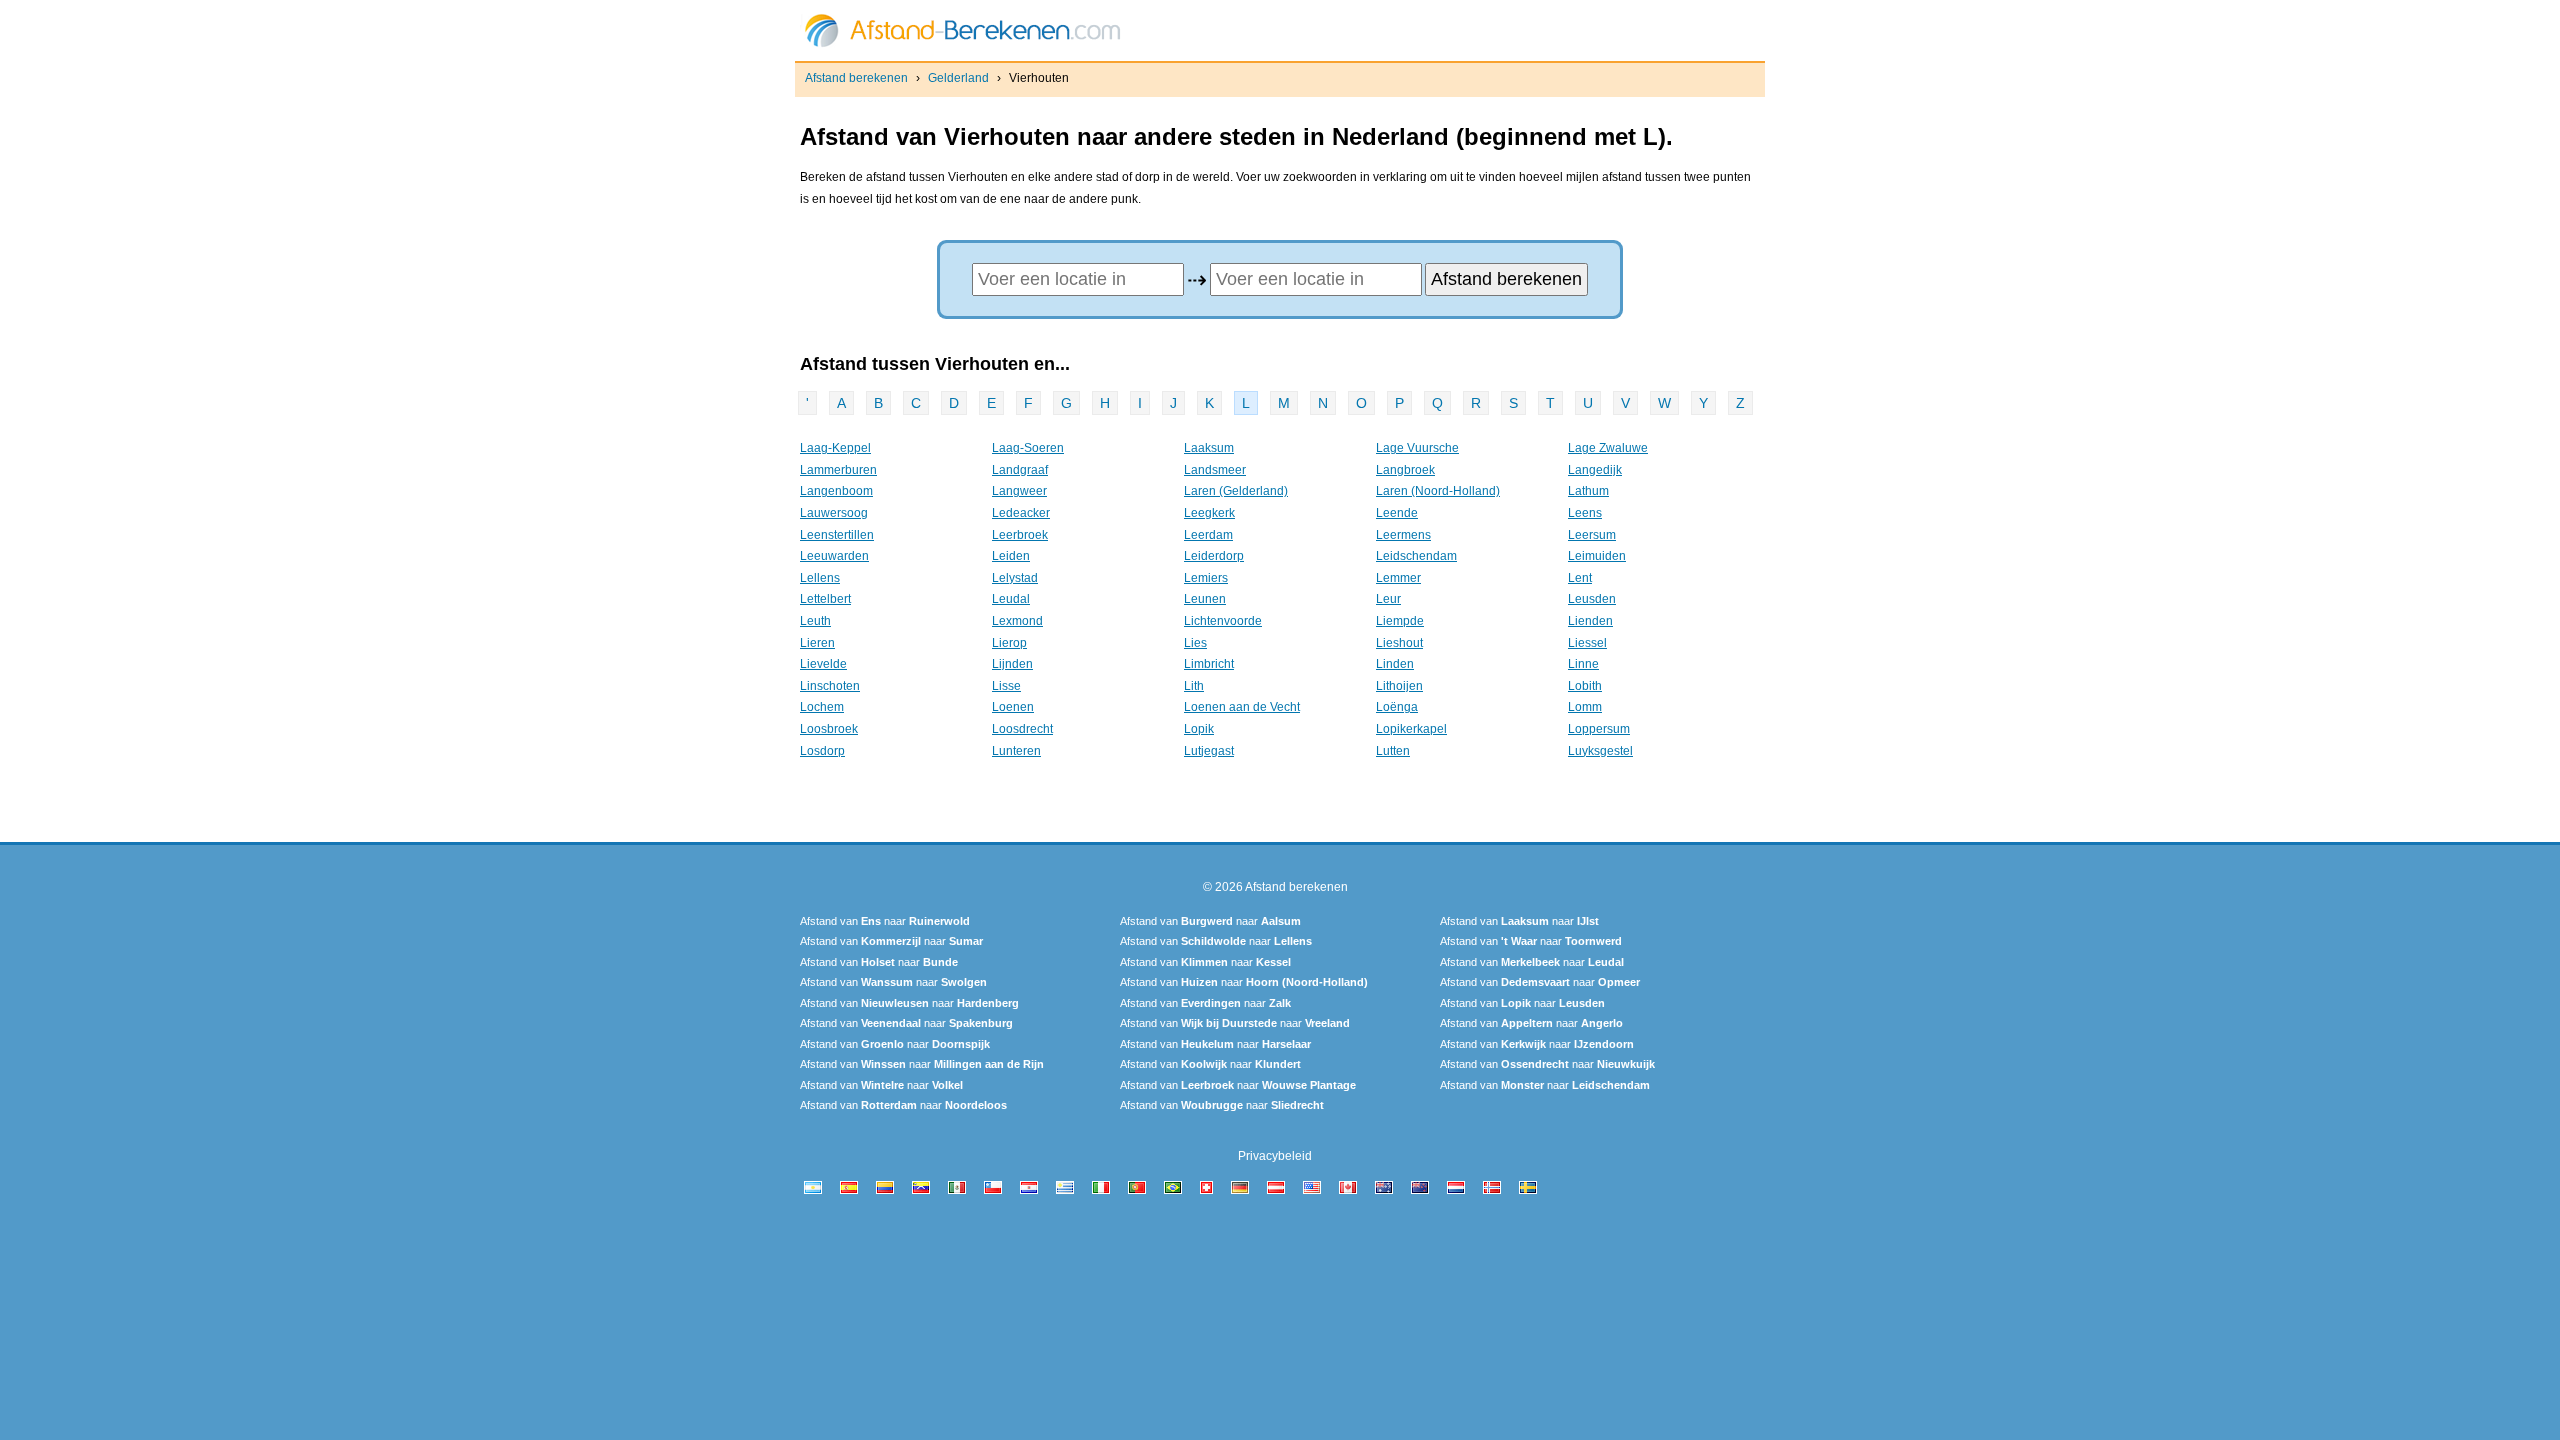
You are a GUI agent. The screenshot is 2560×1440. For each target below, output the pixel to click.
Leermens (1403, 535)
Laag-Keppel (835, 448)
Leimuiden (1597, 556)
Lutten (1393, 751)
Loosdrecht (1022, 729)
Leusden (1592, 599)
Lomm (1585, 707)
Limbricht (1209, 664)
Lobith (1585, 686)
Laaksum (1209, 448)
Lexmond (1017, 621)
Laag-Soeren (1028, 448)
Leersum (1592, 535)
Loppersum (1599, 729)
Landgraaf (1020, 470)
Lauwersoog (834, 513)
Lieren (817, 643)
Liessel (1587, 643)
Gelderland (958, 78)
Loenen (1013, 707)
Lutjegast (1209, 751)
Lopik (1199, 729)
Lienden (1590, 621)
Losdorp (822, 751)
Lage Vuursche (1417, 448)
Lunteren (1016, 751)
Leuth (815, 621)
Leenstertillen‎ (837, 535)
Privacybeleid (1275, 1156)
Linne (1583, 664)
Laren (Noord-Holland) (1438, 491)
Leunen (1205, 599)
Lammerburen (838, 470)
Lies (1195, 643)
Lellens (820, 578)
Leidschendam (1416, 556)
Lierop (1009, 643)
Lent (1580, 578)
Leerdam (1208, 535)
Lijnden (1012, 664)
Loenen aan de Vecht (1242, 707)
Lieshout (1399, 643)
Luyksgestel (1600, 751)
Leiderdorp (1214, 556)
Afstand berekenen (856, 78)
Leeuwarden (834, 556)
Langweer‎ (1019, 491)
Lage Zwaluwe (1608, 448)
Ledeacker (1021, 513)
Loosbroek (829, 729)
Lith (1194, 686)
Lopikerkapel (1411, 729)
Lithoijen (1399, 686)
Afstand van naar (885, 921)
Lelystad (1015, 578)
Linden (1395, 664)
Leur (1388, 599)
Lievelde (823, 664)
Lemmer (1398, 578)
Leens (1585, 513)
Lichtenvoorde (1223, 621)
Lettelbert (825, 599)
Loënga (1397, 707)
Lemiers (1206, 578)
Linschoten (830, 686)
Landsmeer (1215, 470)
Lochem (822, 707)
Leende (1397, 513)
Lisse (1006, 686)
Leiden (1011, 556)
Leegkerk (1209, 513)
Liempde (1400, 621)
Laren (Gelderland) (1236, 491)
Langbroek (1405, 470)
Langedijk (1595, 470)
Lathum (1588, 491)
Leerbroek (1020, 535)
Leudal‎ (1011, 599)
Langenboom (836, 491)
